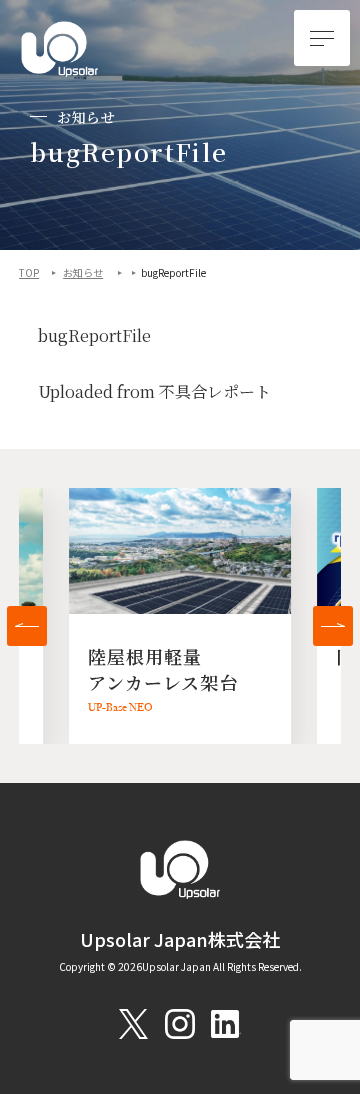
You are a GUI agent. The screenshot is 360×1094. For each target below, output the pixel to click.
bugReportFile (94, 335)
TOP (29, 272)
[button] (27, 626)
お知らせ (83, 272)
